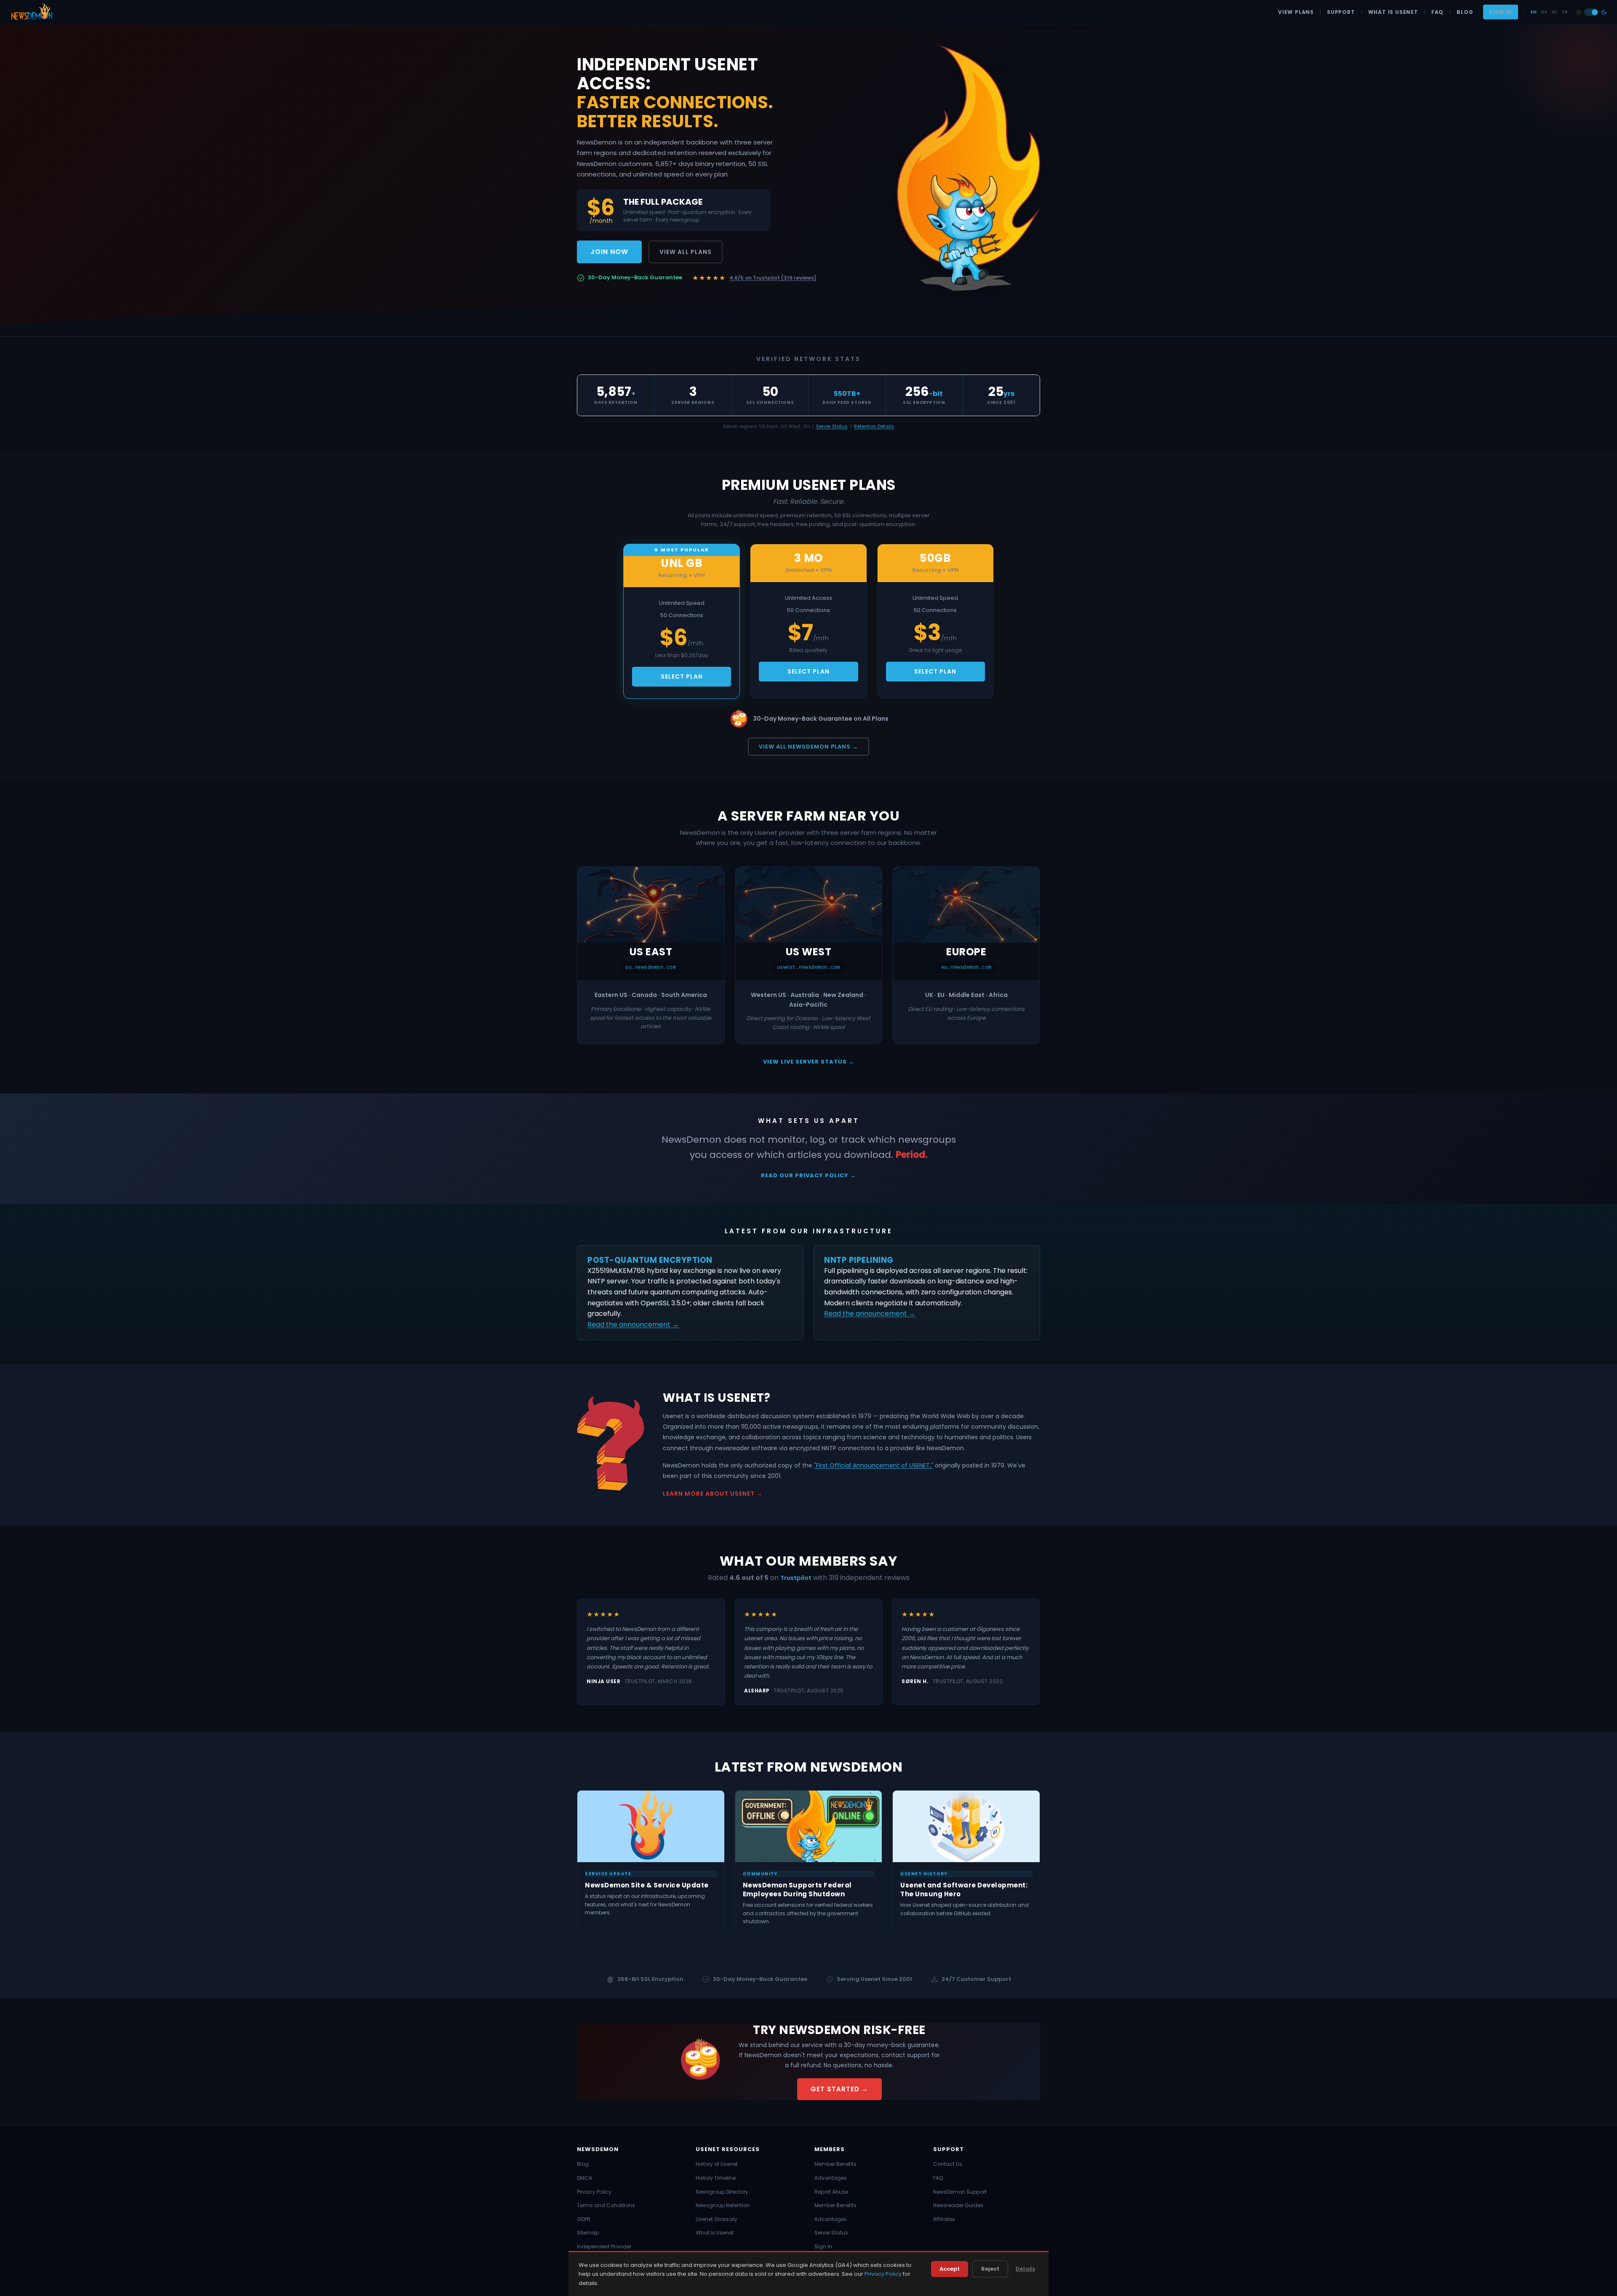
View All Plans (686, 252)
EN (1534, 12)
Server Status (832, 426)
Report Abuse (831, 2192)
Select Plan (682, 676)
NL (1555, 12)
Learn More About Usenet (709, 1494)
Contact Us (948, 2164)
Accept (950, 2269)
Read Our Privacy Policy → (808, 1175)
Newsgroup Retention (723, 2205)
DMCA (584, 2178)
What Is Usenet (1393, 12)
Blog (1465, 12)
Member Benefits (835, 2164)
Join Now (609, 252)
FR (1565, 12)
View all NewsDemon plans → (808, 747)
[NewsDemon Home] (31, 12)
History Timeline (716, 2178)
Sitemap (588, 2233)
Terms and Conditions (606, 2205)
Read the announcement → (633, 1324)
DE (1544, 12)
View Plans (1296, 12)
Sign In (1501, 12)
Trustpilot (796, 1578)
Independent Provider (604, 2247)
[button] (1591, 12)
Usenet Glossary (716, 2219)
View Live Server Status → (809, 1062)
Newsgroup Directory (722, 2192)
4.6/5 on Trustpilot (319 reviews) (773, 278)
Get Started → (839, 2089)
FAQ (1437, 12)
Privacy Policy (594, 2192)
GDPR (584, 2219)
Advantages (831, 2178)
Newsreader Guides (958, 2205)
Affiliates (944, 2219)
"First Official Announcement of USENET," (874, 1465)
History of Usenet (717, 2164)
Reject (990, 2269)
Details (1025, 2269)
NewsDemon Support (960, 2192)
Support (1341, 12)
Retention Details (874, 426)
